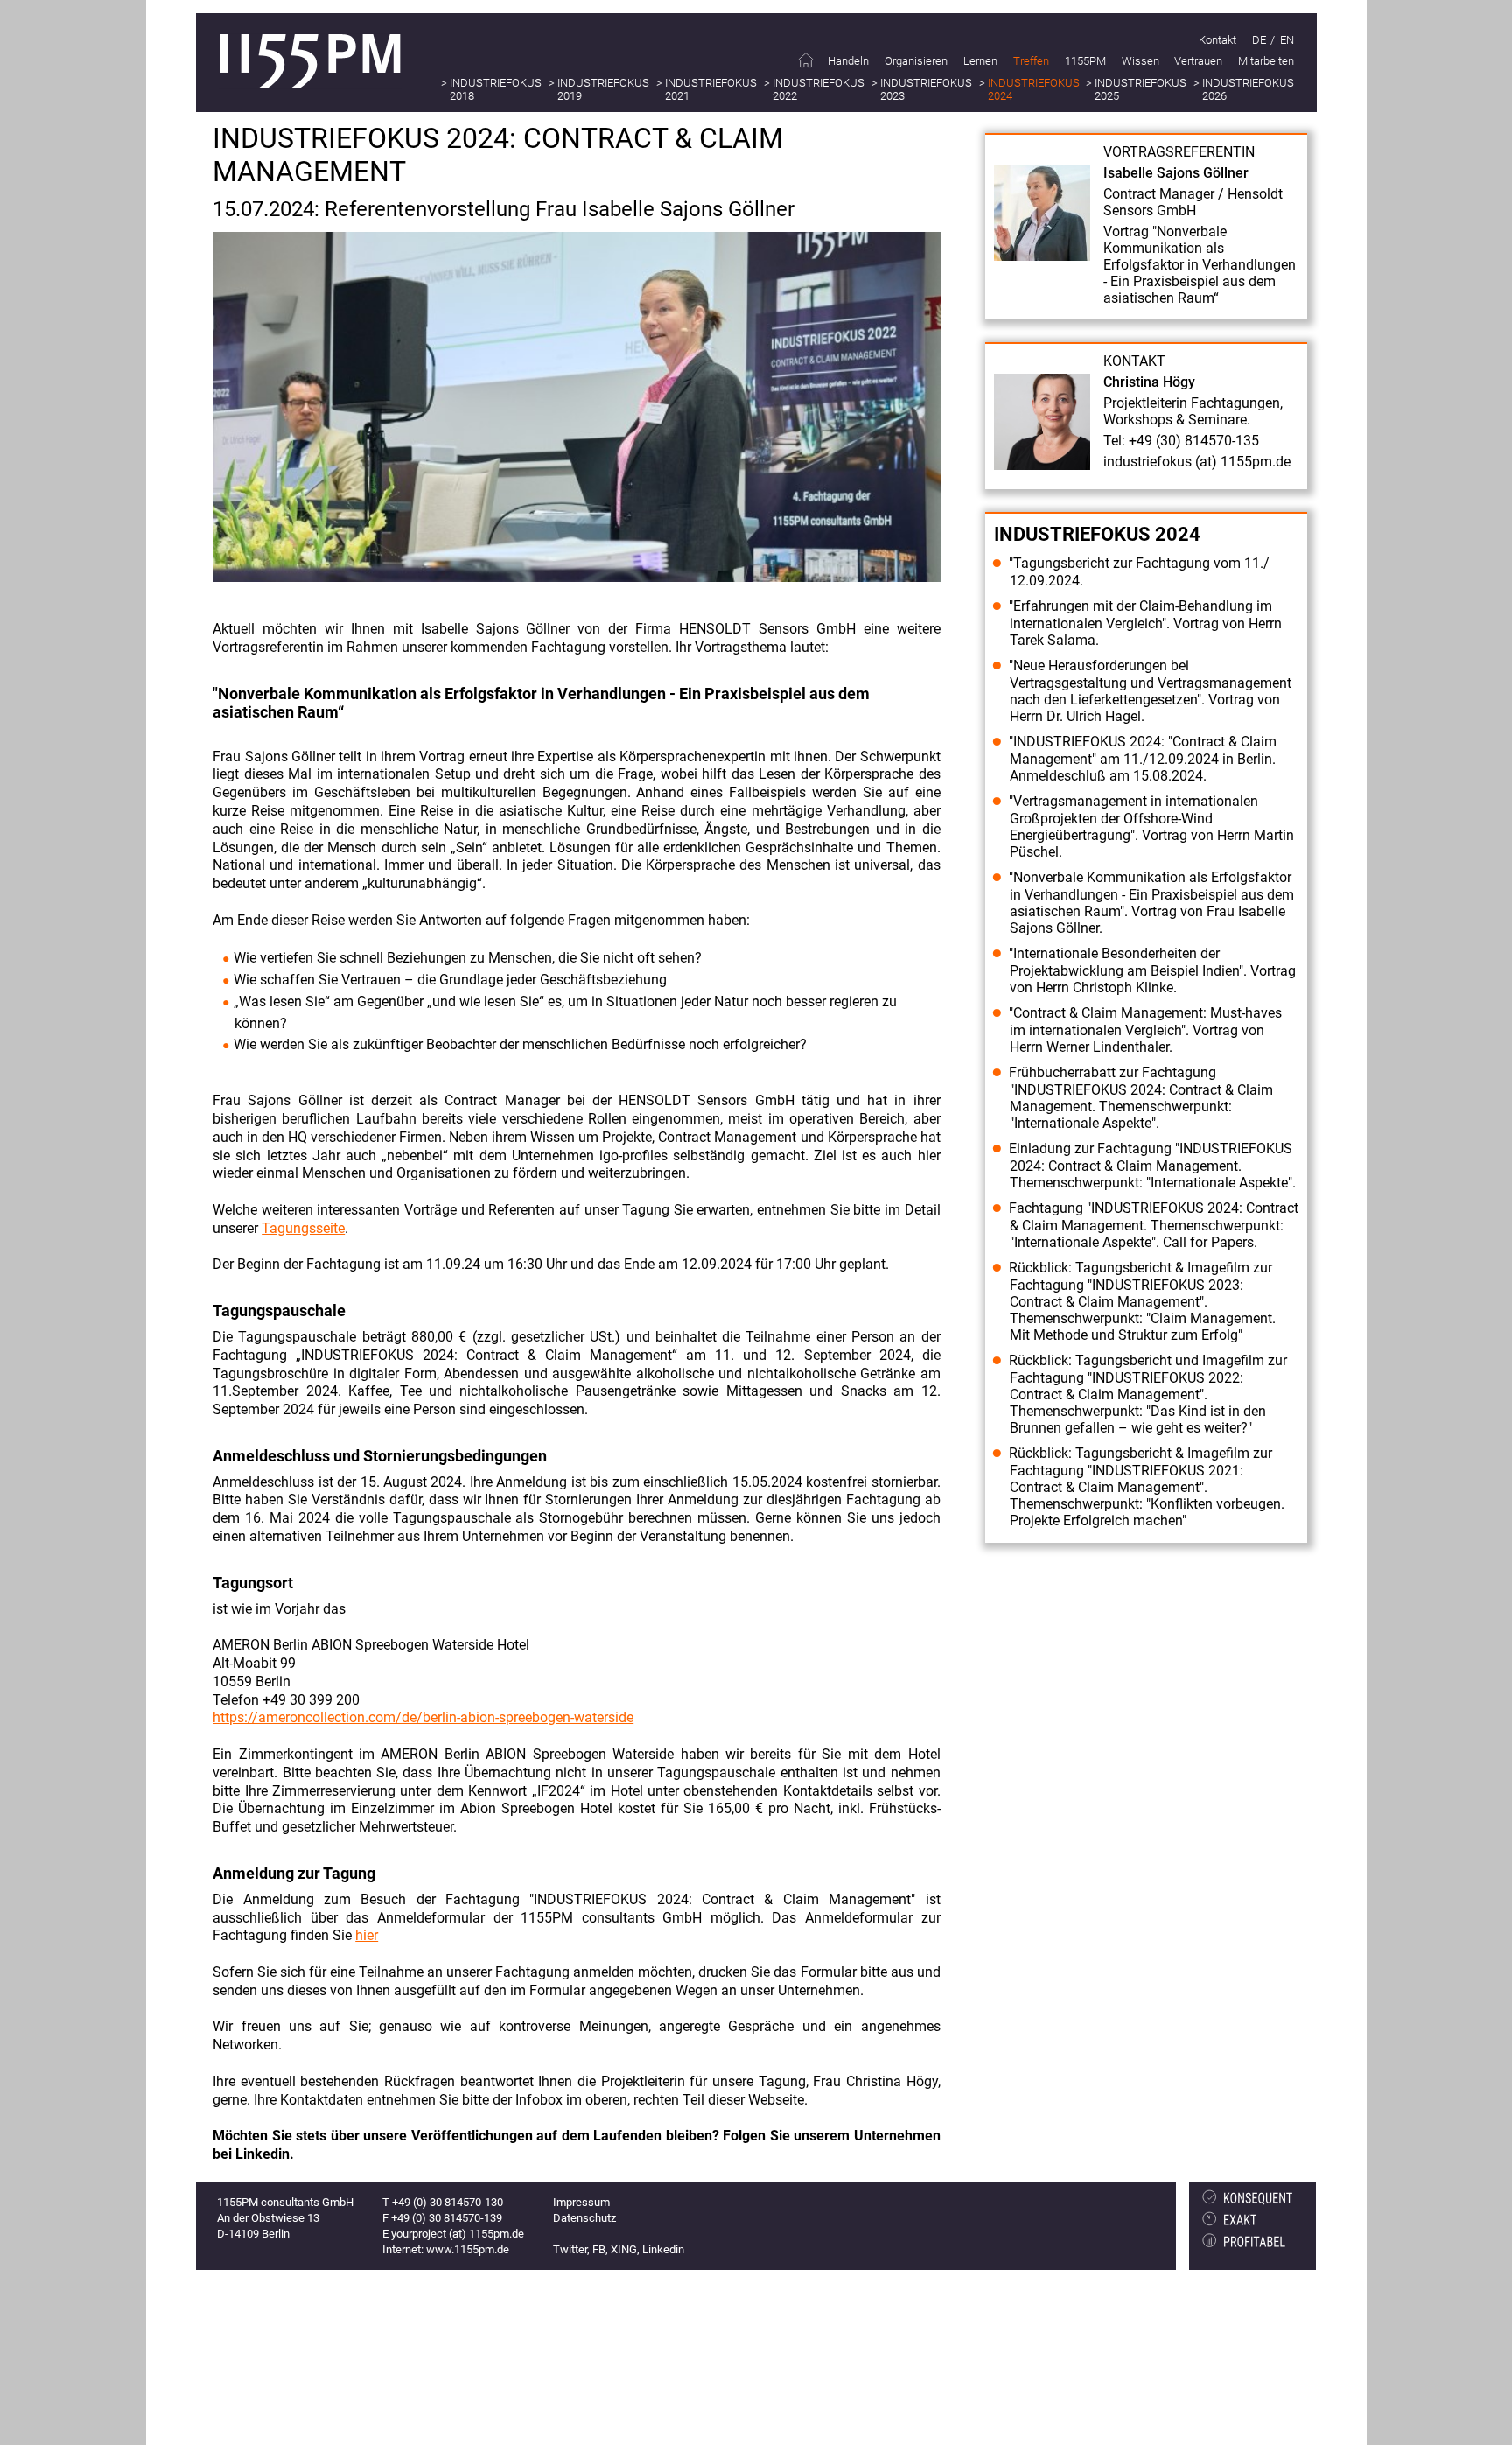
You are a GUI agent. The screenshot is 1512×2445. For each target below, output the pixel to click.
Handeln (848, 61)
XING (624, 2249)
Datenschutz (584, 2218)
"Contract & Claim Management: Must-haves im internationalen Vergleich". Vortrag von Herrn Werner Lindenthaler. (1145, 1030)
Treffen (1031, 61)
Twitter (570, 2249)
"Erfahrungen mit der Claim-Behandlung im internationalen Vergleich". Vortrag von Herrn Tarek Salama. (1145, 623)
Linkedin (663, 2249)
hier (367, 1935)
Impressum (581, 2202)
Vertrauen (1198, 61)
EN (1287, 40)
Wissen (1141, 61)
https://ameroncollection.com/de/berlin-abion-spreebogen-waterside (423, 1717)
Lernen (980, 61)
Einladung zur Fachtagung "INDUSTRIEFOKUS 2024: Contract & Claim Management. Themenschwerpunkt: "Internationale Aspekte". (1152, 1166)
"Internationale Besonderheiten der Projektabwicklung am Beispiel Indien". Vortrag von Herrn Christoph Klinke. (1152, 970)
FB (599, 2249)
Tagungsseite (303, 1228)
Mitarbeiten (1266, 61)
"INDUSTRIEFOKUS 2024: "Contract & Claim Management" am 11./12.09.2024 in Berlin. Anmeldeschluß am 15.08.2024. (1143, 759)
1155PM (1085, 61)
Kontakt (1218, 40)
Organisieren (916, 61)
